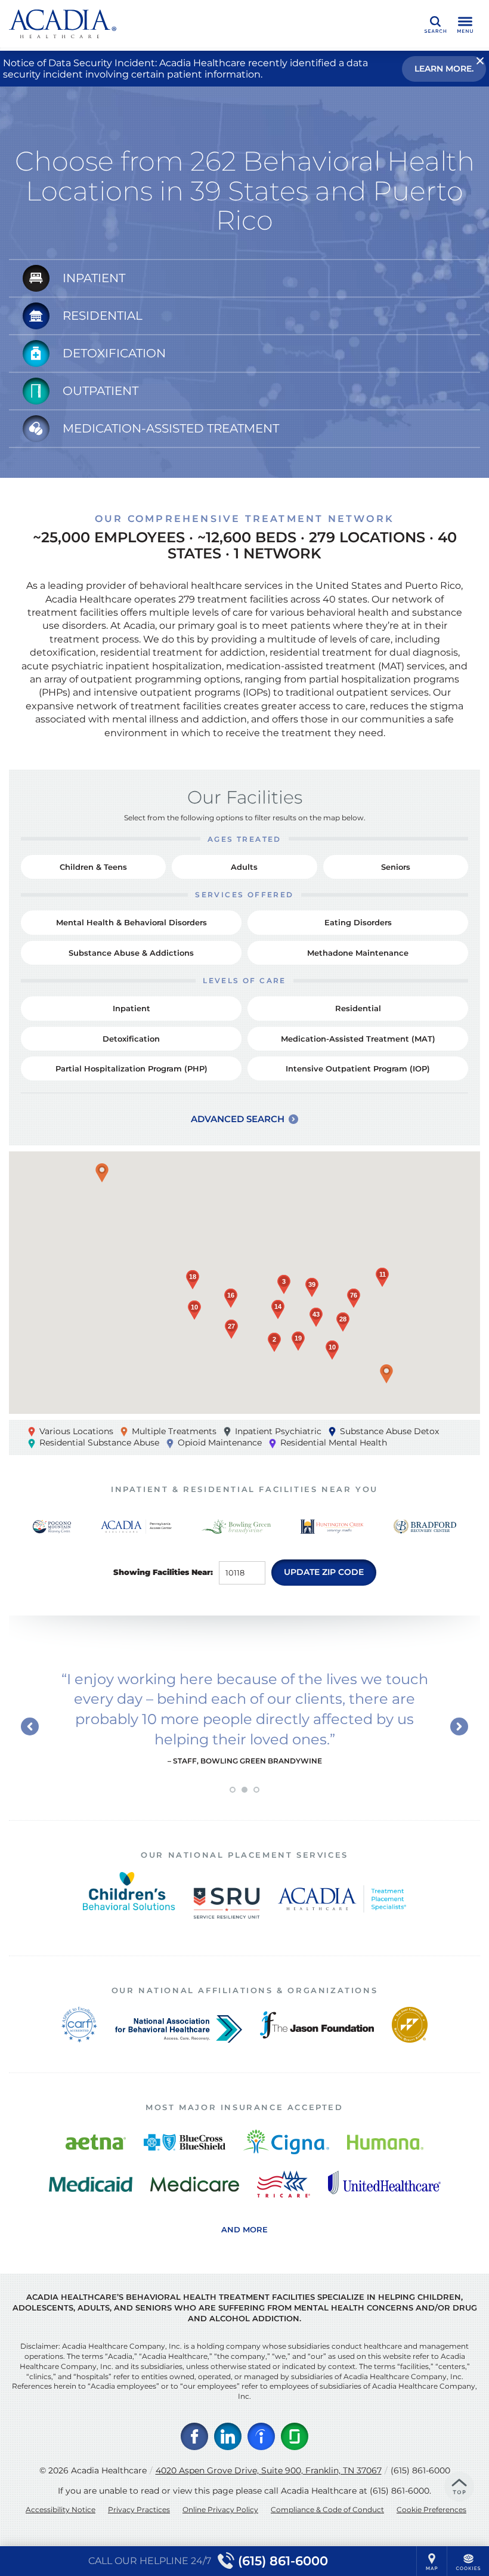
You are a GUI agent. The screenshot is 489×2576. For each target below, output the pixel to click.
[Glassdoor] (295, 2436)
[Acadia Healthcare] (63, 24)
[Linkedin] (228, 2436)
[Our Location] (432, 2561)
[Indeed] (261, 2436)
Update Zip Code (324, 1572)
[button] (102, 1173)
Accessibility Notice (61, 2509)
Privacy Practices (139, 2509)
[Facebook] (194, 2436)
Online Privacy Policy (220, 2509)
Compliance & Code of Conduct (327, 2509)
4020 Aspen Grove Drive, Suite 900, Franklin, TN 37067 (269, 2470)
